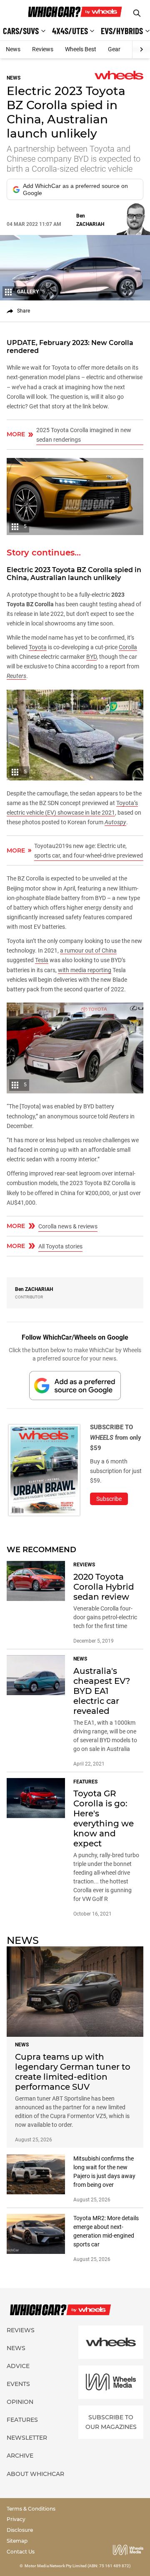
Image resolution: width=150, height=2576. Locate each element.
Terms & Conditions (31, 2509)
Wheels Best (81, 49)
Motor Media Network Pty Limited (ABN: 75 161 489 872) (78, 2566)
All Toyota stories (60, 1246)
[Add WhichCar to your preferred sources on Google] (75, 1385)
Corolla (128, 647)
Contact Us (21, 2552)
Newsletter (27, 2438)
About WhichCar (35, 2474)
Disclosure (20, 2530)
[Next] (141, 50)
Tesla (42, 960)
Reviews (43, 49)
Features (22, 2420)
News (13, 49)
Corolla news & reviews (68, 1226)
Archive (20, 2456)
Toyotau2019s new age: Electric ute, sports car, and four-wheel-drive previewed (89, 851)
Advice (18, 2366)
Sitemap (17, 2541)
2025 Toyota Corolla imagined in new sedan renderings (84, 435)
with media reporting (85, 970)
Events (18, 2384)
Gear (114, 49)
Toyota (38, 647)
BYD (91, 657)
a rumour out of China (88, 950)
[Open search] (137, 13)
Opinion (20, 2402)
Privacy (16, 2519)
